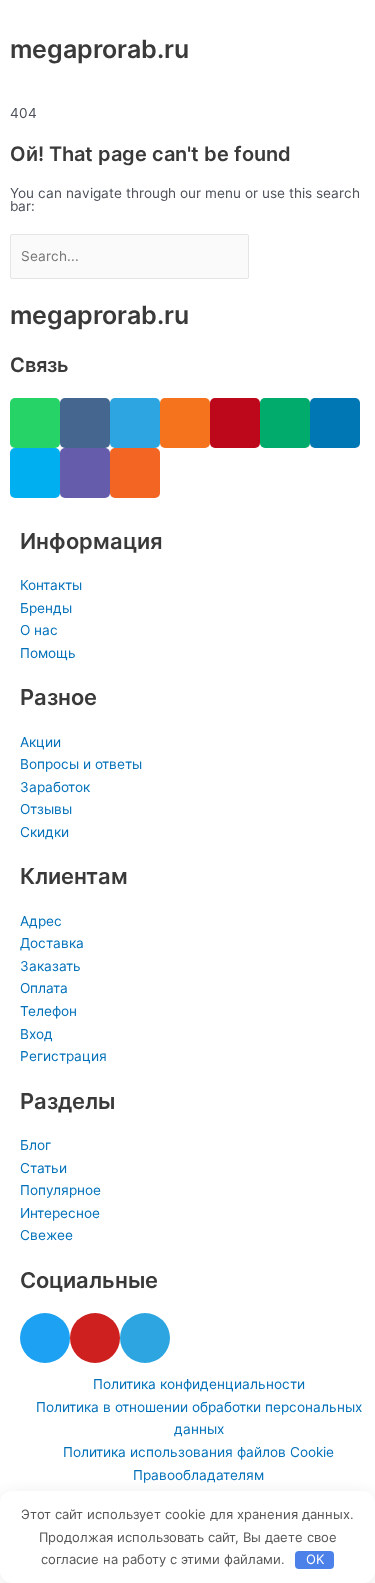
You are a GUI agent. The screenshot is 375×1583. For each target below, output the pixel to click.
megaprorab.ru (99, 49)
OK (315, 1559)
